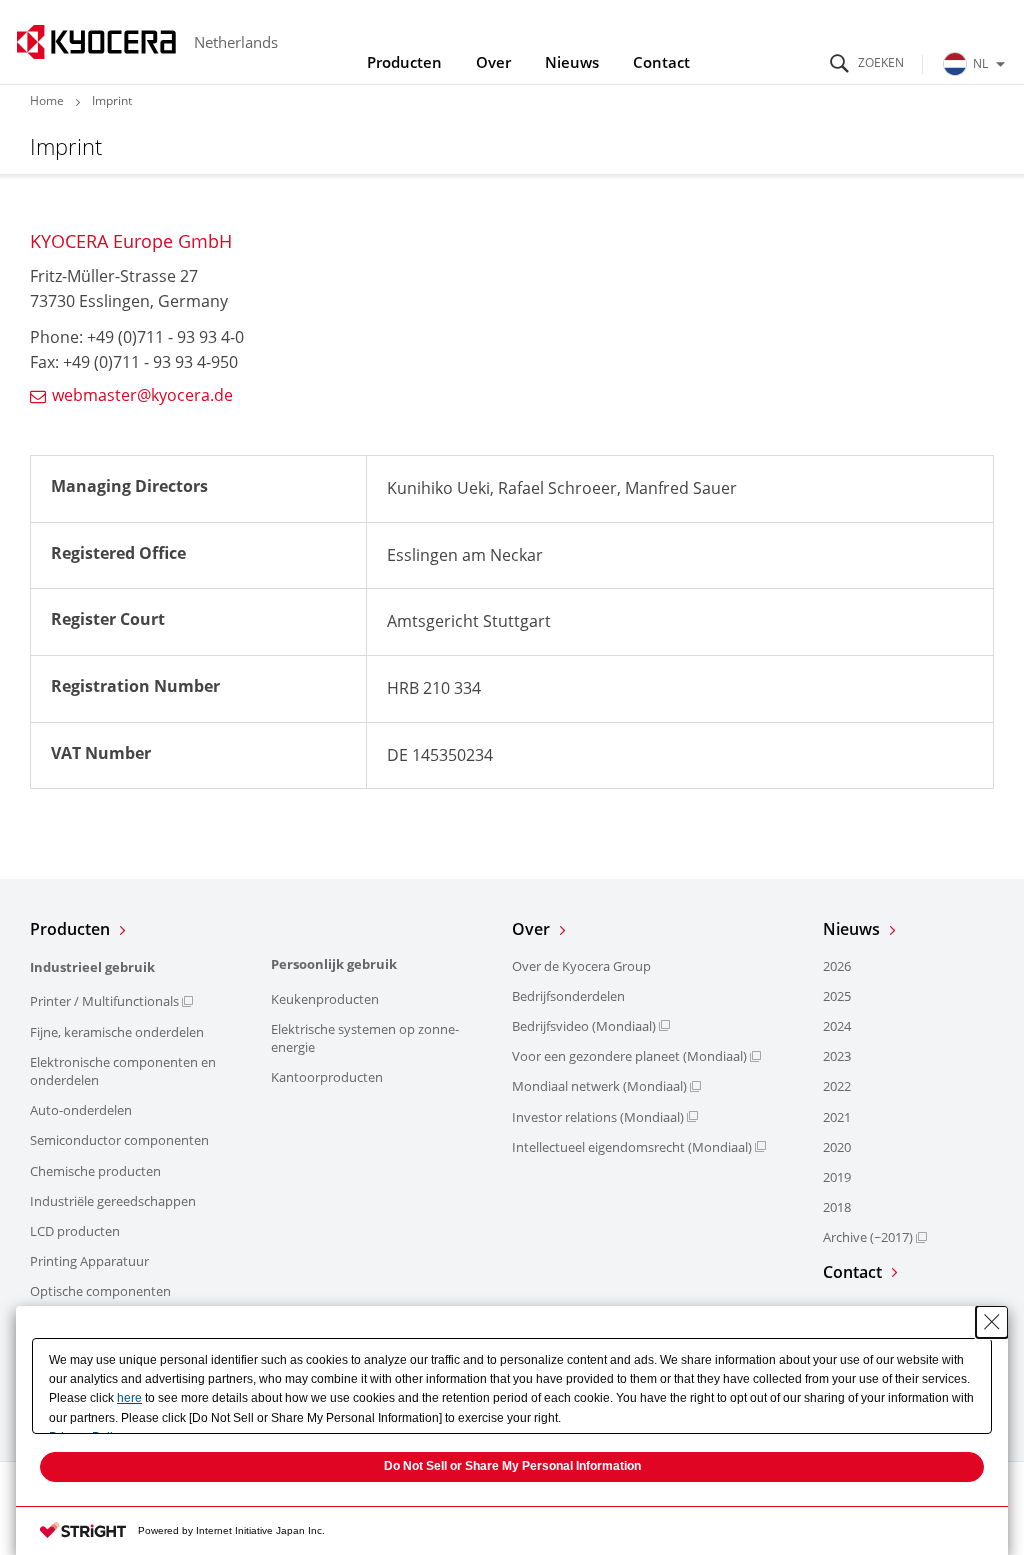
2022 (837, 1086)
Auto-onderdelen (81, 1110)
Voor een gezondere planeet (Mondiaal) (629, 1056)
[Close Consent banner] (992, 1322)
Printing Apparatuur (89, 1261)
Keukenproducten (325, 999)
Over (493, 62)
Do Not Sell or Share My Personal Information (512, 1466)
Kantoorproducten (327, 1077)
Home (47, 100)
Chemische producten (95, 1171)
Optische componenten (100, 1291)
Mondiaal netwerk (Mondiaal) (599, 1086)
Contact (661, 62)
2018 (837, 1207)
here (129, 1398)
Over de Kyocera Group (581, 966)
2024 (837, 1026)
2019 (837, 1177)
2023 (837, 1056)
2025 (837, 996)
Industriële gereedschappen (113, 1201)
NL (980, 63)
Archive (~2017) (868, 1237)
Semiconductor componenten (119, 1140)
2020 (837, 1147)
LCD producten (75, 1231)
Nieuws (572, 62)
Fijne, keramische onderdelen (117, 1032)
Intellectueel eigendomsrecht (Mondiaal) (632, 1147)
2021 (837, 1117)
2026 (837, 966)
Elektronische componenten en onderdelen (123, 1071)
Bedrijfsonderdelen (568, 996)
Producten (404, 62)
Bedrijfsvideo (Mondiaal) (584, 1026)
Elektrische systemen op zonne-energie (365, 1038)
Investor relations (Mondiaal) (598, 1117)
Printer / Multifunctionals (104, 1001)
